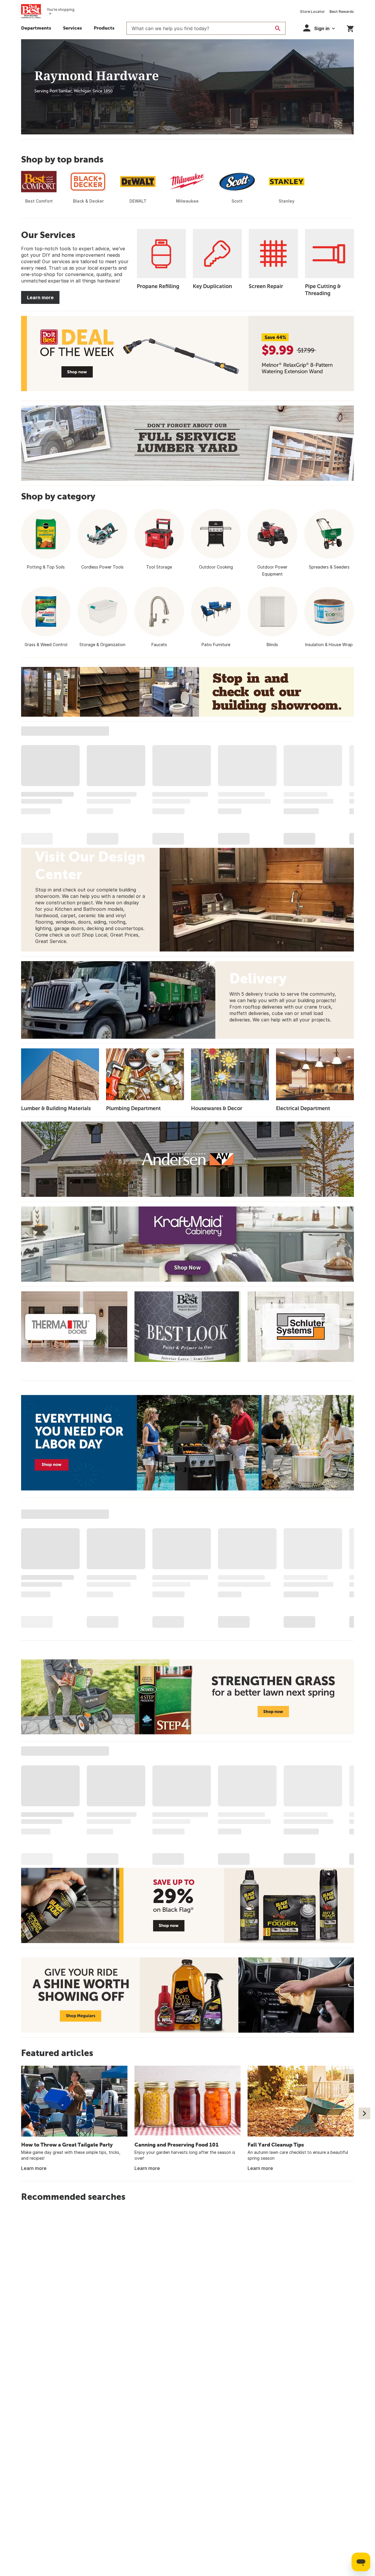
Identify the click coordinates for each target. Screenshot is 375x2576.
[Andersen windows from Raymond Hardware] (187, 1159)
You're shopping (60, 10)
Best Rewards (342, 12)
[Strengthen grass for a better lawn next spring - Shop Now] (187, 1697)
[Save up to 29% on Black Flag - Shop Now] (187, 1905)
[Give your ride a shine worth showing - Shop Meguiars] (187, 1995)
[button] (104, 29)
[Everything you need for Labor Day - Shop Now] (187, 1443)
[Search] (278, 28)
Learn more (40, 297)
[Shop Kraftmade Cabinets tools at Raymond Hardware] (187, 1244)
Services (73, 28)
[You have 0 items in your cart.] (350, 28)
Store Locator (312, 12)
